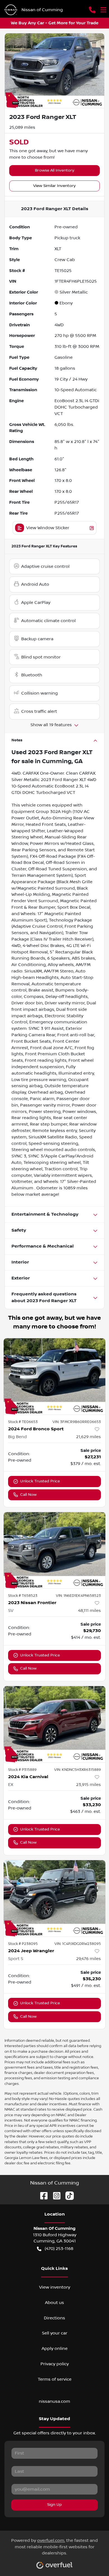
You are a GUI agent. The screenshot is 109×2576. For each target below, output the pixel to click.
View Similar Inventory (54, 186)
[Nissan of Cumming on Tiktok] (67, 2195)
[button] (92, 10)
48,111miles (89, 1611)
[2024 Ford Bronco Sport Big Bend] (54, 1376)
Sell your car (55, 2333)
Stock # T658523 (23, 1596)
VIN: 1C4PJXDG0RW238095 (78, 1944)
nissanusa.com (54, 2401)
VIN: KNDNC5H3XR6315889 (78, 1770)
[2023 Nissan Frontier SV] (54, 1550)
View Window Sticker (48, 528)
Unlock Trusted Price (40, 1481)
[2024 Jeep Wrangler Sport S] (54, 1898)
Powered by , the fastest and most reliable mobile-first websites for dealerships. (54, 2547)
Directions (54, 2318)
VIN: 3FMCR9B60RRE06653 (77, 1422)
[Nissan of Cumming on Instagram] (54, 2195)
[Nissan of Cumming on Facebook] (42, 2195)
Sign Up (54, 2505)
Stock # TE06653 (23, 1422)
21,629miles (88, 1437)
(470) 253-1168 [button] (59, 2249)
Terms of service (55, 2379)
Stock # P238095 (23, 1944)
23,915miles (88, 1785)
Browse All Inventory (55, 170)
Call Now (28, 1495)
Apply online (55, 2348)
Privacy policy (55, 2364)
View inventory (55, 2287)
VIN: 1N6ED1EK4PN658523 (78, 1596)
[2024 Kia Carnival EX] (54, 1724)
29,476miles (88, 1959)
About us (54, 2303)
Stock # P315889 (22, 1770)
